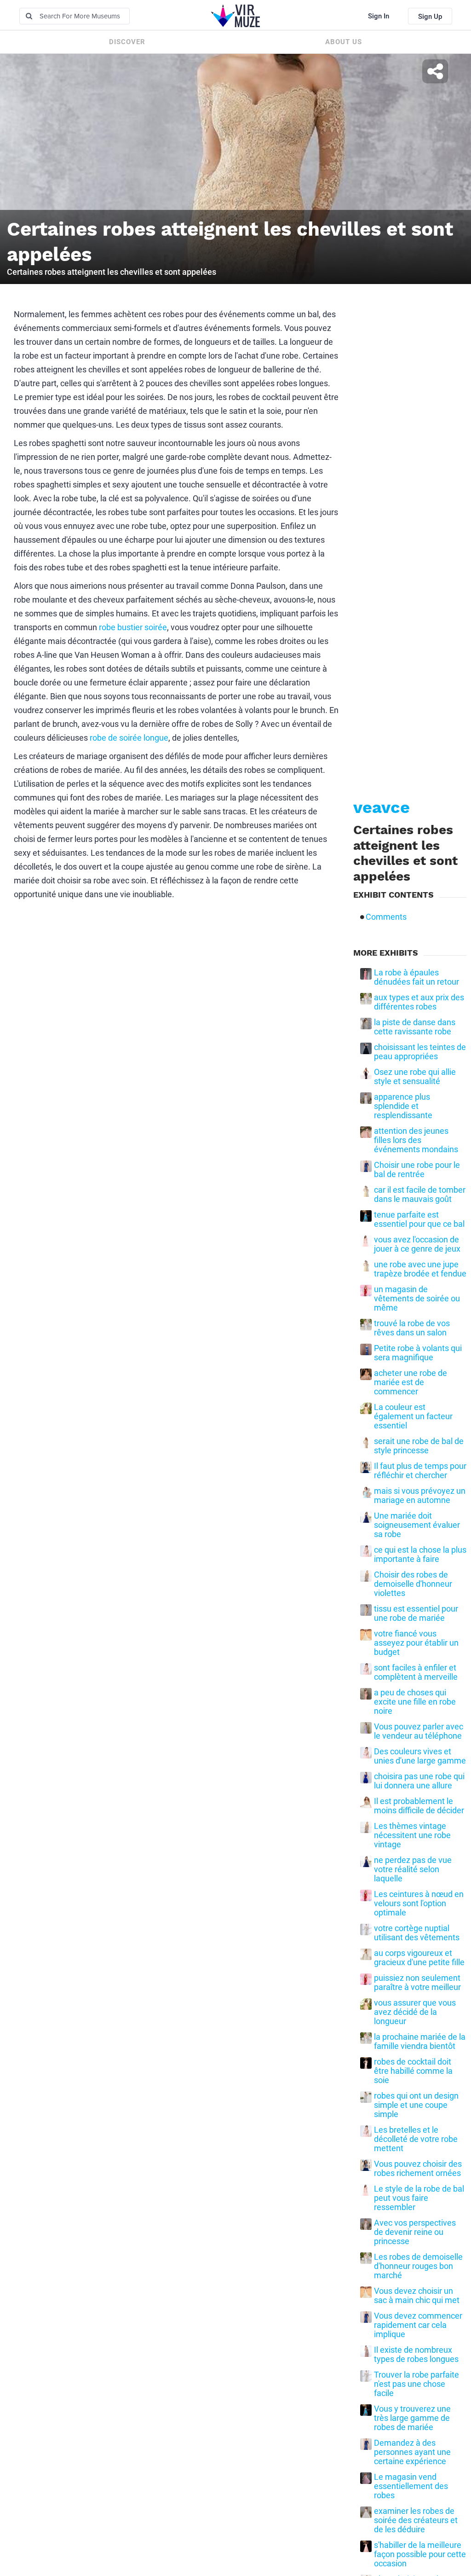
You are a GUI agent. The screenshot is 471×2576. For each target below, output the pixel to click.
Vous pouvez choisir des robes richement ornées (418, 2169)
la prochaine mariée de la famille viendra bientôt (420, 2042)
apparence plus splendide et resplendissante (403, 1106)
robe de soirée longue (129, 738)
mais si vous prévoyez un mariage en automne (420, 1496)
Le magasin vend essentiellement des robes (411, 2486)
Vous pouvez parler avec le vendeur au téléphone (419, 1731)
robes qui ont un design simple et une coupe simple (416, 2105)
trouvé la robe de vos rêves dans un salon (412, 1328)
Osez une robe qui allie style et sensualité (415, 1077)
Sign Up (430, 17)
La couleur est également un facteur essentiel (413, 1416)
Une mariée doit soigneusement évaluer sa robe (417, 1525)
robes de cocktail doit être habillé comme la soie (413, 2071)
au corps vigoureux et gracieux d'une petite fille (419, 1958)
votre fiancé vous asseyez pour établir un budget (416, 1643)
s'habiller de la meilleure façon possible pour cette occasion (420, 2554)
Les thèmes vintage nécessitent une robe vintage (412, 1835)
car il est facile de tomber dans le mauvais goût (420, 1195)
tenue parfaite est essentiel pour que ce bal (419, 1219)
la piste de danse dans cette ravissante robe (415, 1027)
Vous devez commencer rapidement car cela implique (418, 2325)
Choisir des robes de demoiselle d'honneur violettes (413, 1584)
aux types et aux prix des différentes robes (419, 1002)
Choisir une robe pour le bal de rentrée (417, 1170)
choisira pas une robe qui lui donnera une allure (419, 1781)
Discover (127, 42)
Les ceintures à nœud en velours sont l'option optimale (419, 1903)
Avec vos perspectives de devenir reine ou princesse (415, 2232)
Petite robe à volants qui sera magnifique (418, 1353)
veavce (382, 807)
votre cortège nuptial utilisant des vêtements (417, 1933)
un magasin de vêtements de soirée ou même (417, 1299)
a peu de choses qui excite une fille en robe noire (415, 1702)
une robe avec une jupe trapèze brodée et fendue (420, 1269)
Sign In (379, 16)
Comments (386, 917)
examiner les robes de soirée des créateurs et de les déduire (416, 2520)
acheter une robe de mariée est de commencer (411, 1382)
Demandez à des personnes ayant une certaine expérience (412, 2452)
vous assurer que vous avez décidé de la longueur (415, 2012)
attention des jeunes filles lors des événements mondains (416, 1140)
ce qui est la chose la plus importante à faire (420, 1555)
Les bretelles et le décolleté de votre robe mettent (416, 2139)
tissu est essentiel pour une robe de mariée (416, 1613)
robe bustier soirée (133, 627)
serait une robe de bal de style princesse (419, 1446)
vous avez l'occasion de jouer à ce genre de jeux (417, 1244)
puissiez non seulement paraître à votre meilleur (417, 1983)
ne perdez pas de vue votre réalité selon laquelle (413, 1869)
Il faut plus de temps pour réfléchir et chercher (420, 1471)
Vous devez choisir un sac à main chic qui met (417, 2296)
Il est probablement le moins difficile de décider (419, 1806)
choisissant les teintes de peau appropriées (420, 1052)
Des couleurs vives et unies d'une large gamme (420, 1756)
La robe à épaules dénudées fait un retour (416, 977)
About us (344, 42)
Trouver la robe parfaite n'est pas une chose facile (416, 2384)
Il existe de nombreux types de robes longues (416, 2355)
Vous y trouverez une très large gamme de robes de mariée (412, 2418)
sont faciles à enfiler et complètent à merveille (416, 1672)
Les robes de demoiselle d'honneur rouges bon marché (418, 2266)
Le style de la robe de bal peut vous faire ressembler (419, 2198)
